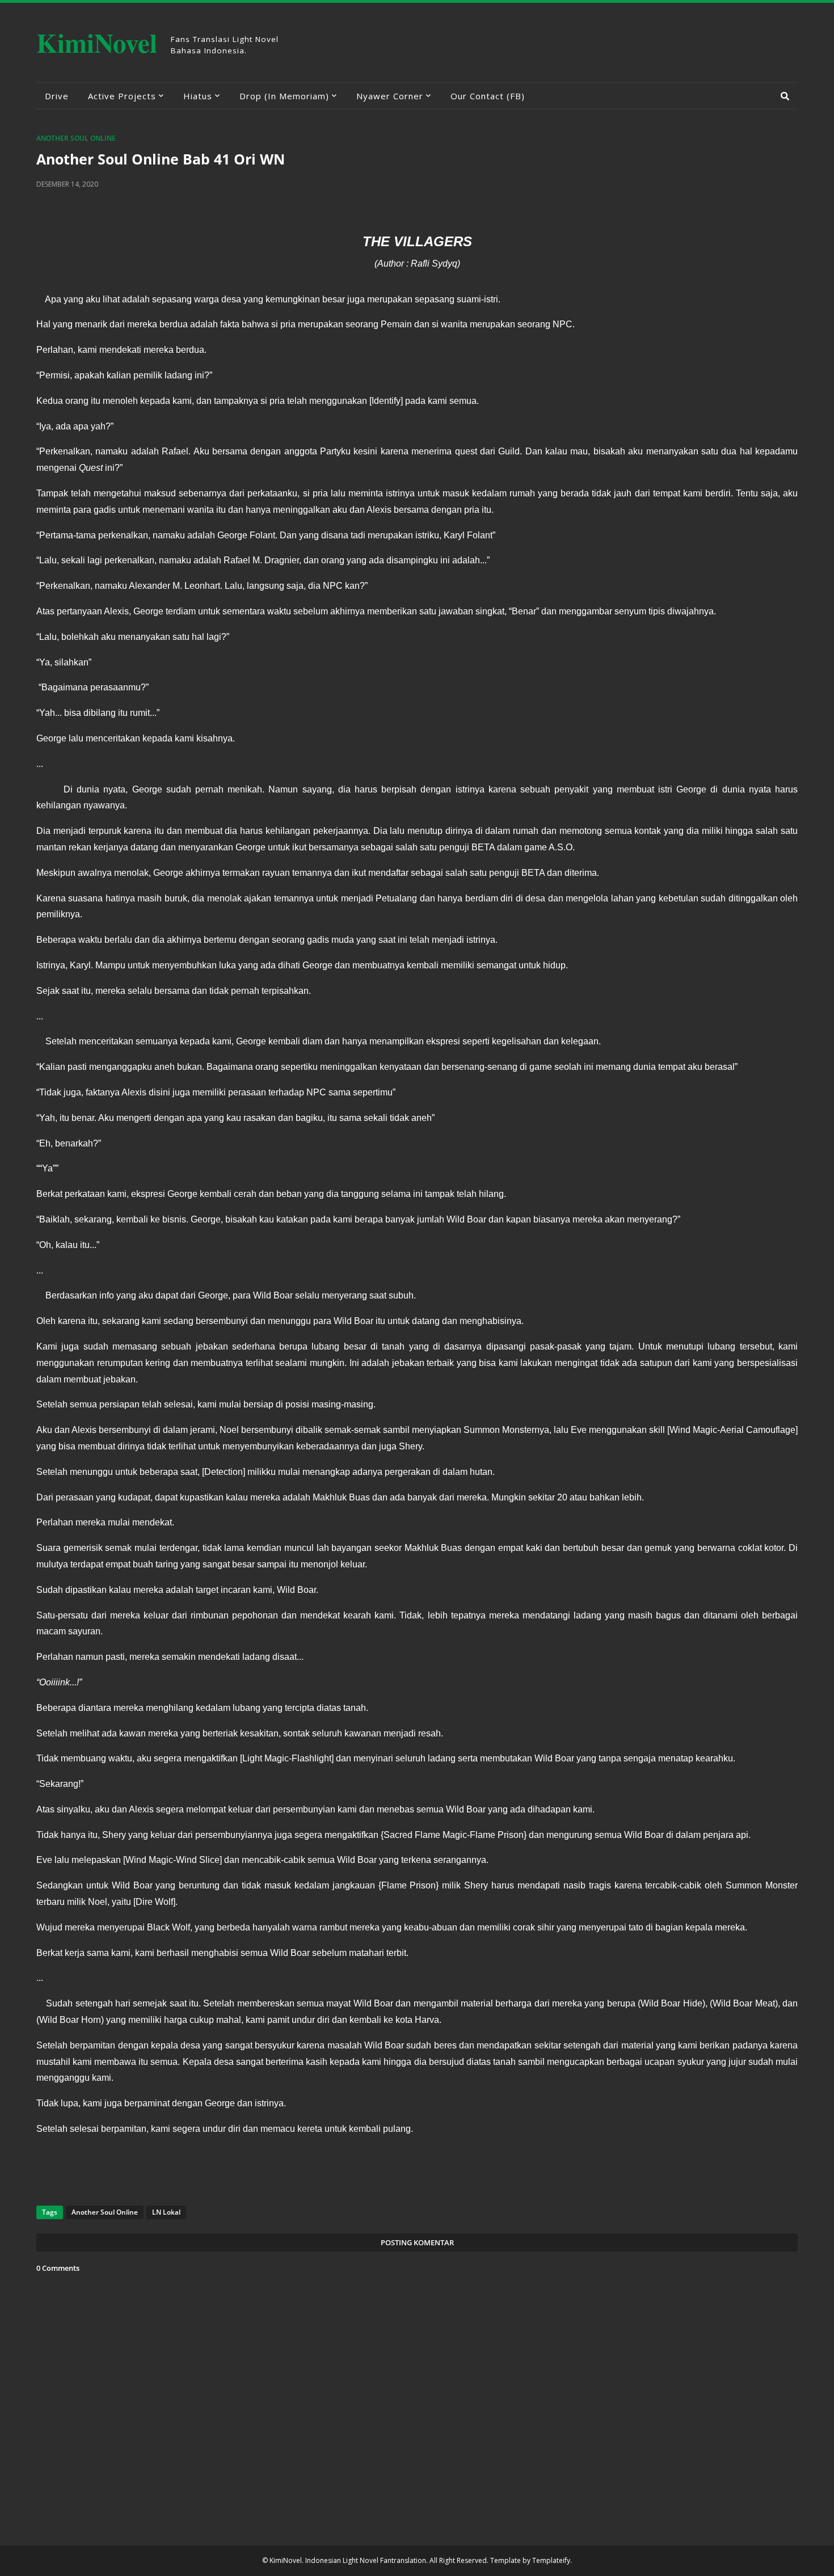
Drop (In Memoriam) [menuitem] (284, 96)
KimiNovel (97, 42)
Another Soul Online (76, 138)
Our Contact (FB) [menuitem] (488, 96)
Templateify (551, 2560)
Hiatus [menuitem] (198, 96)
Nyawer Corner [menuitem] (390, 96)
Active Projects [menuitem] (122, 96)
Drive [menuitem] (57, 96)
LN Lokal (166, 2212)
